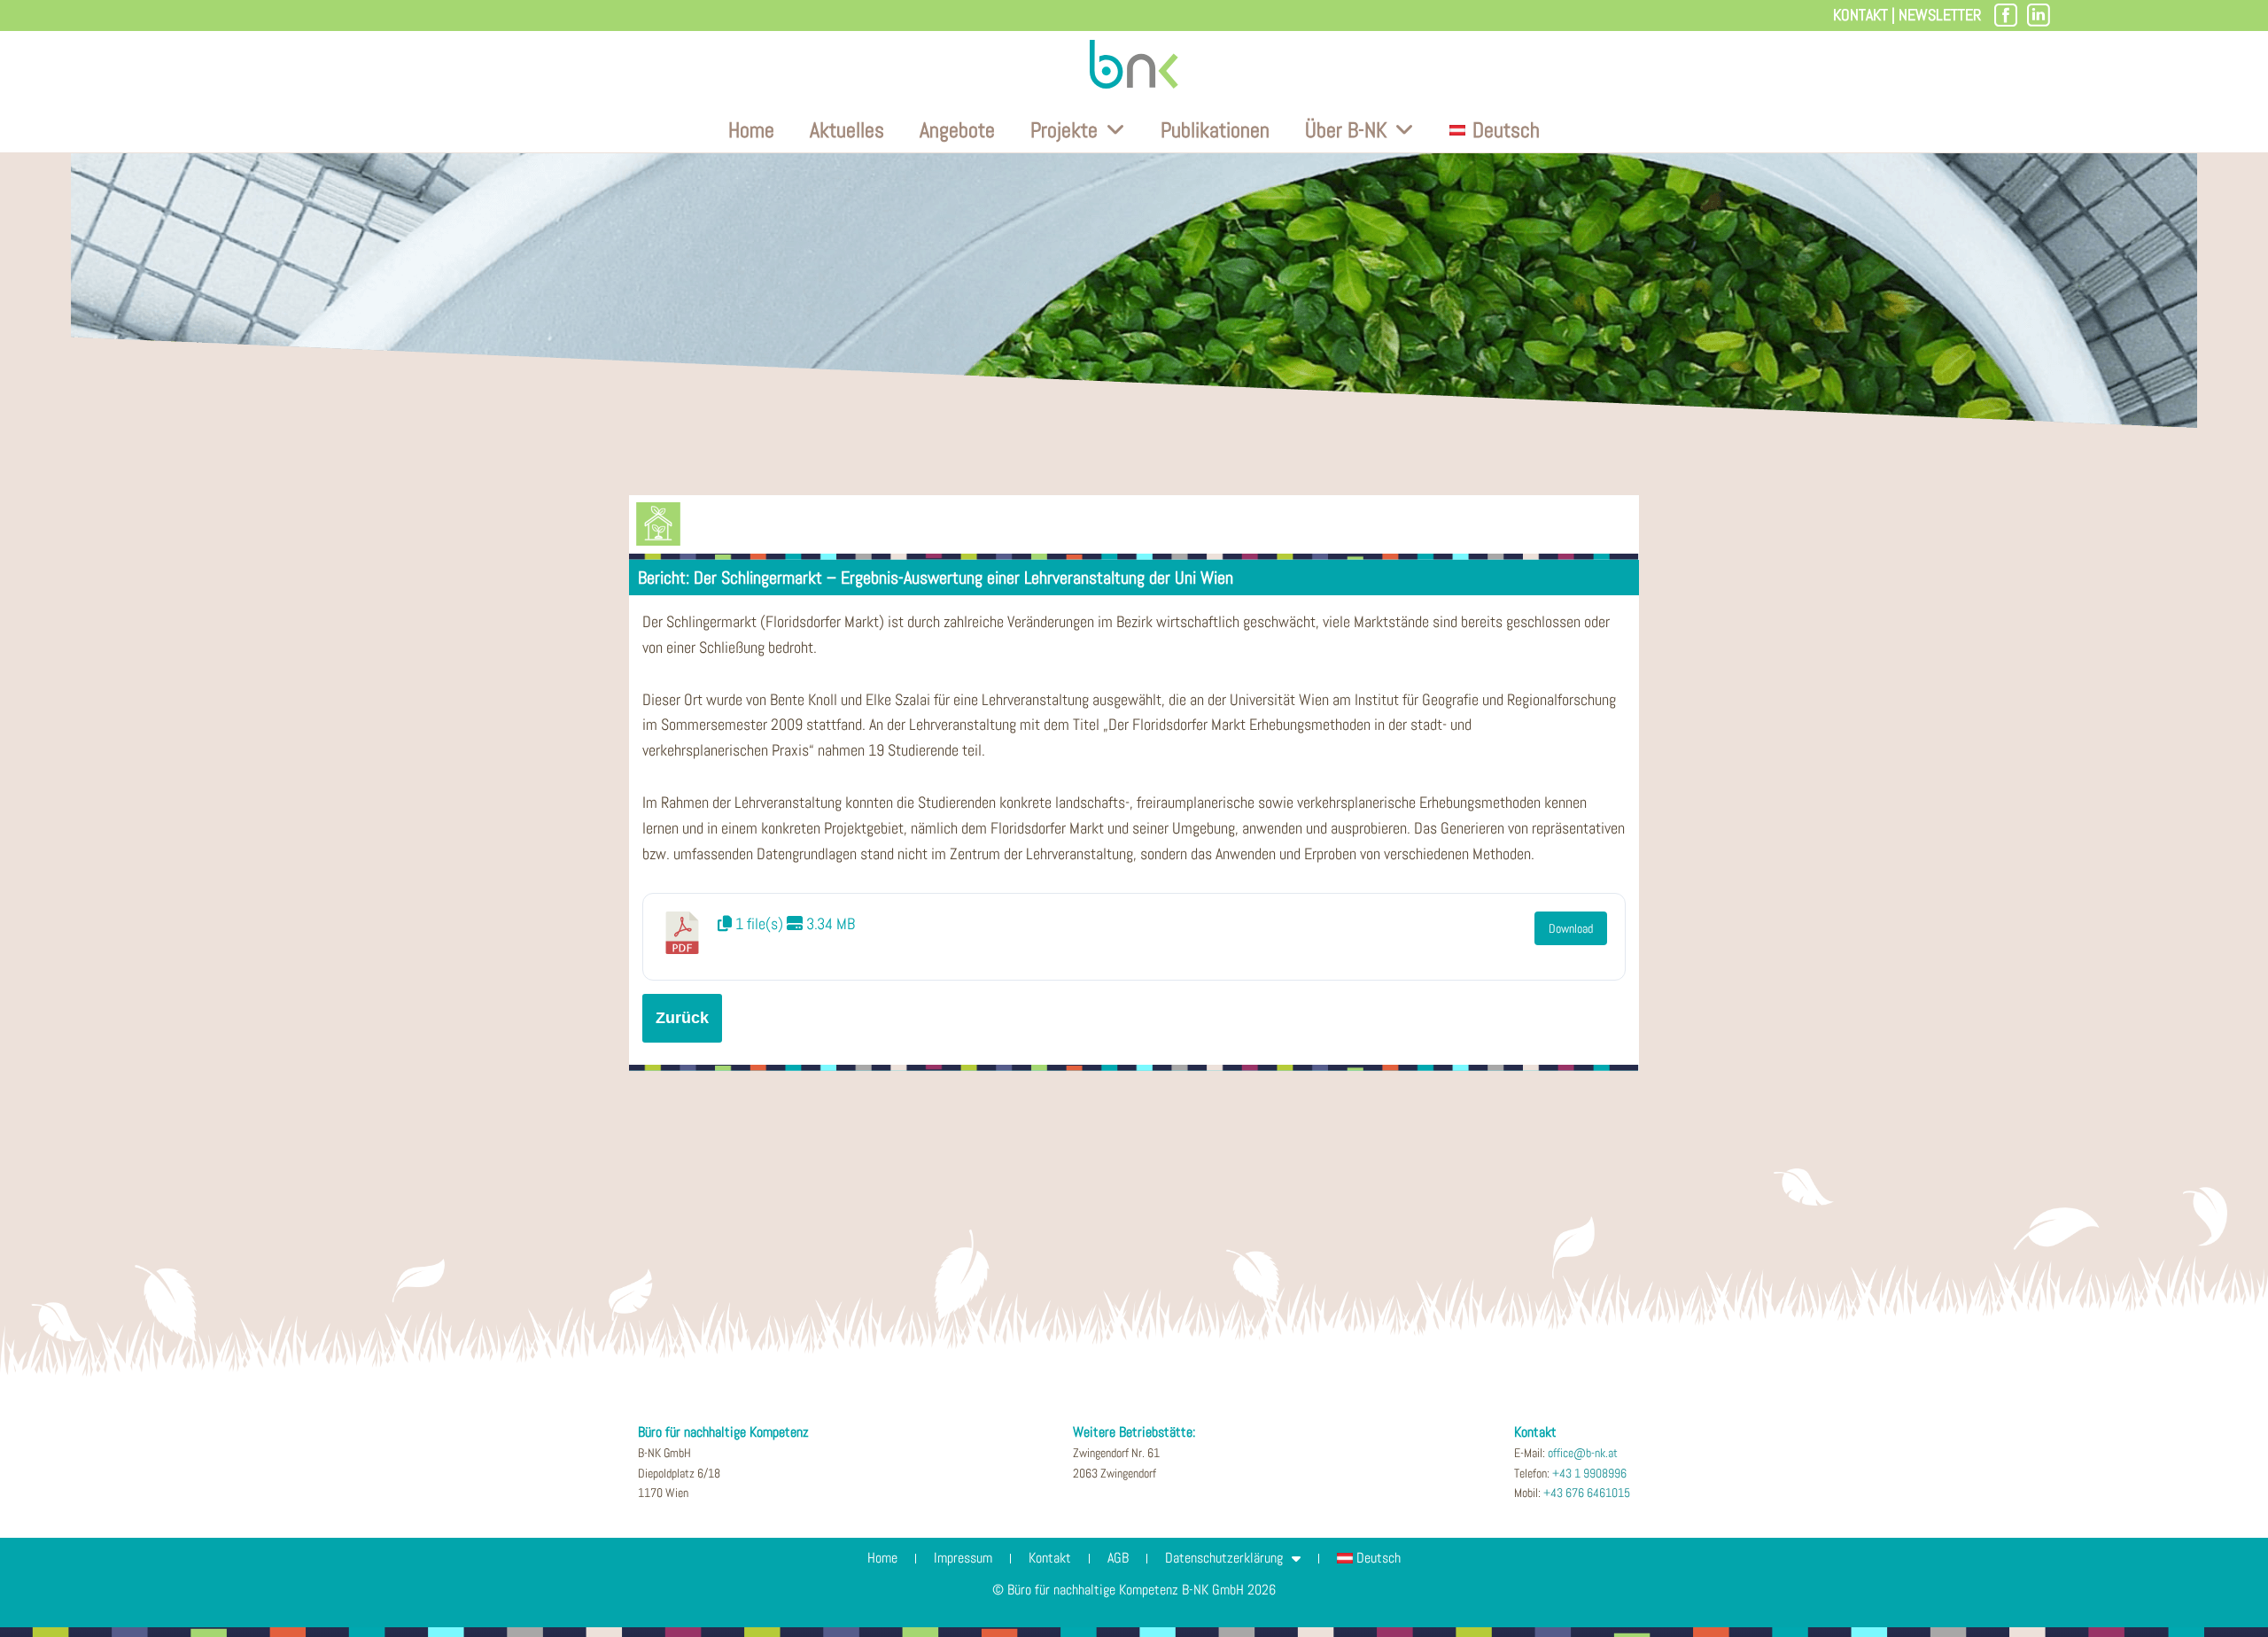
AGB (1118, 1558)
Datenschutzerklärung (1224, 1558)
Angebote (957, 130)
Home (751, 130)
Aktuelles (847, 130)
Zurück (682, 1018)
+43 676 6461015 (1587, 1493)
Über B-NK (1346, 130)
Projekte (1064, 130)
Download (1571, 928)
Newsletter (1940, 15)
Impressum (963, 1558)
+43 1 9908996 (1589, 1473)
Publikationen (1215, 130)
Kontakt (1860, 15)
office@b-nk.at (1583, 1453)
